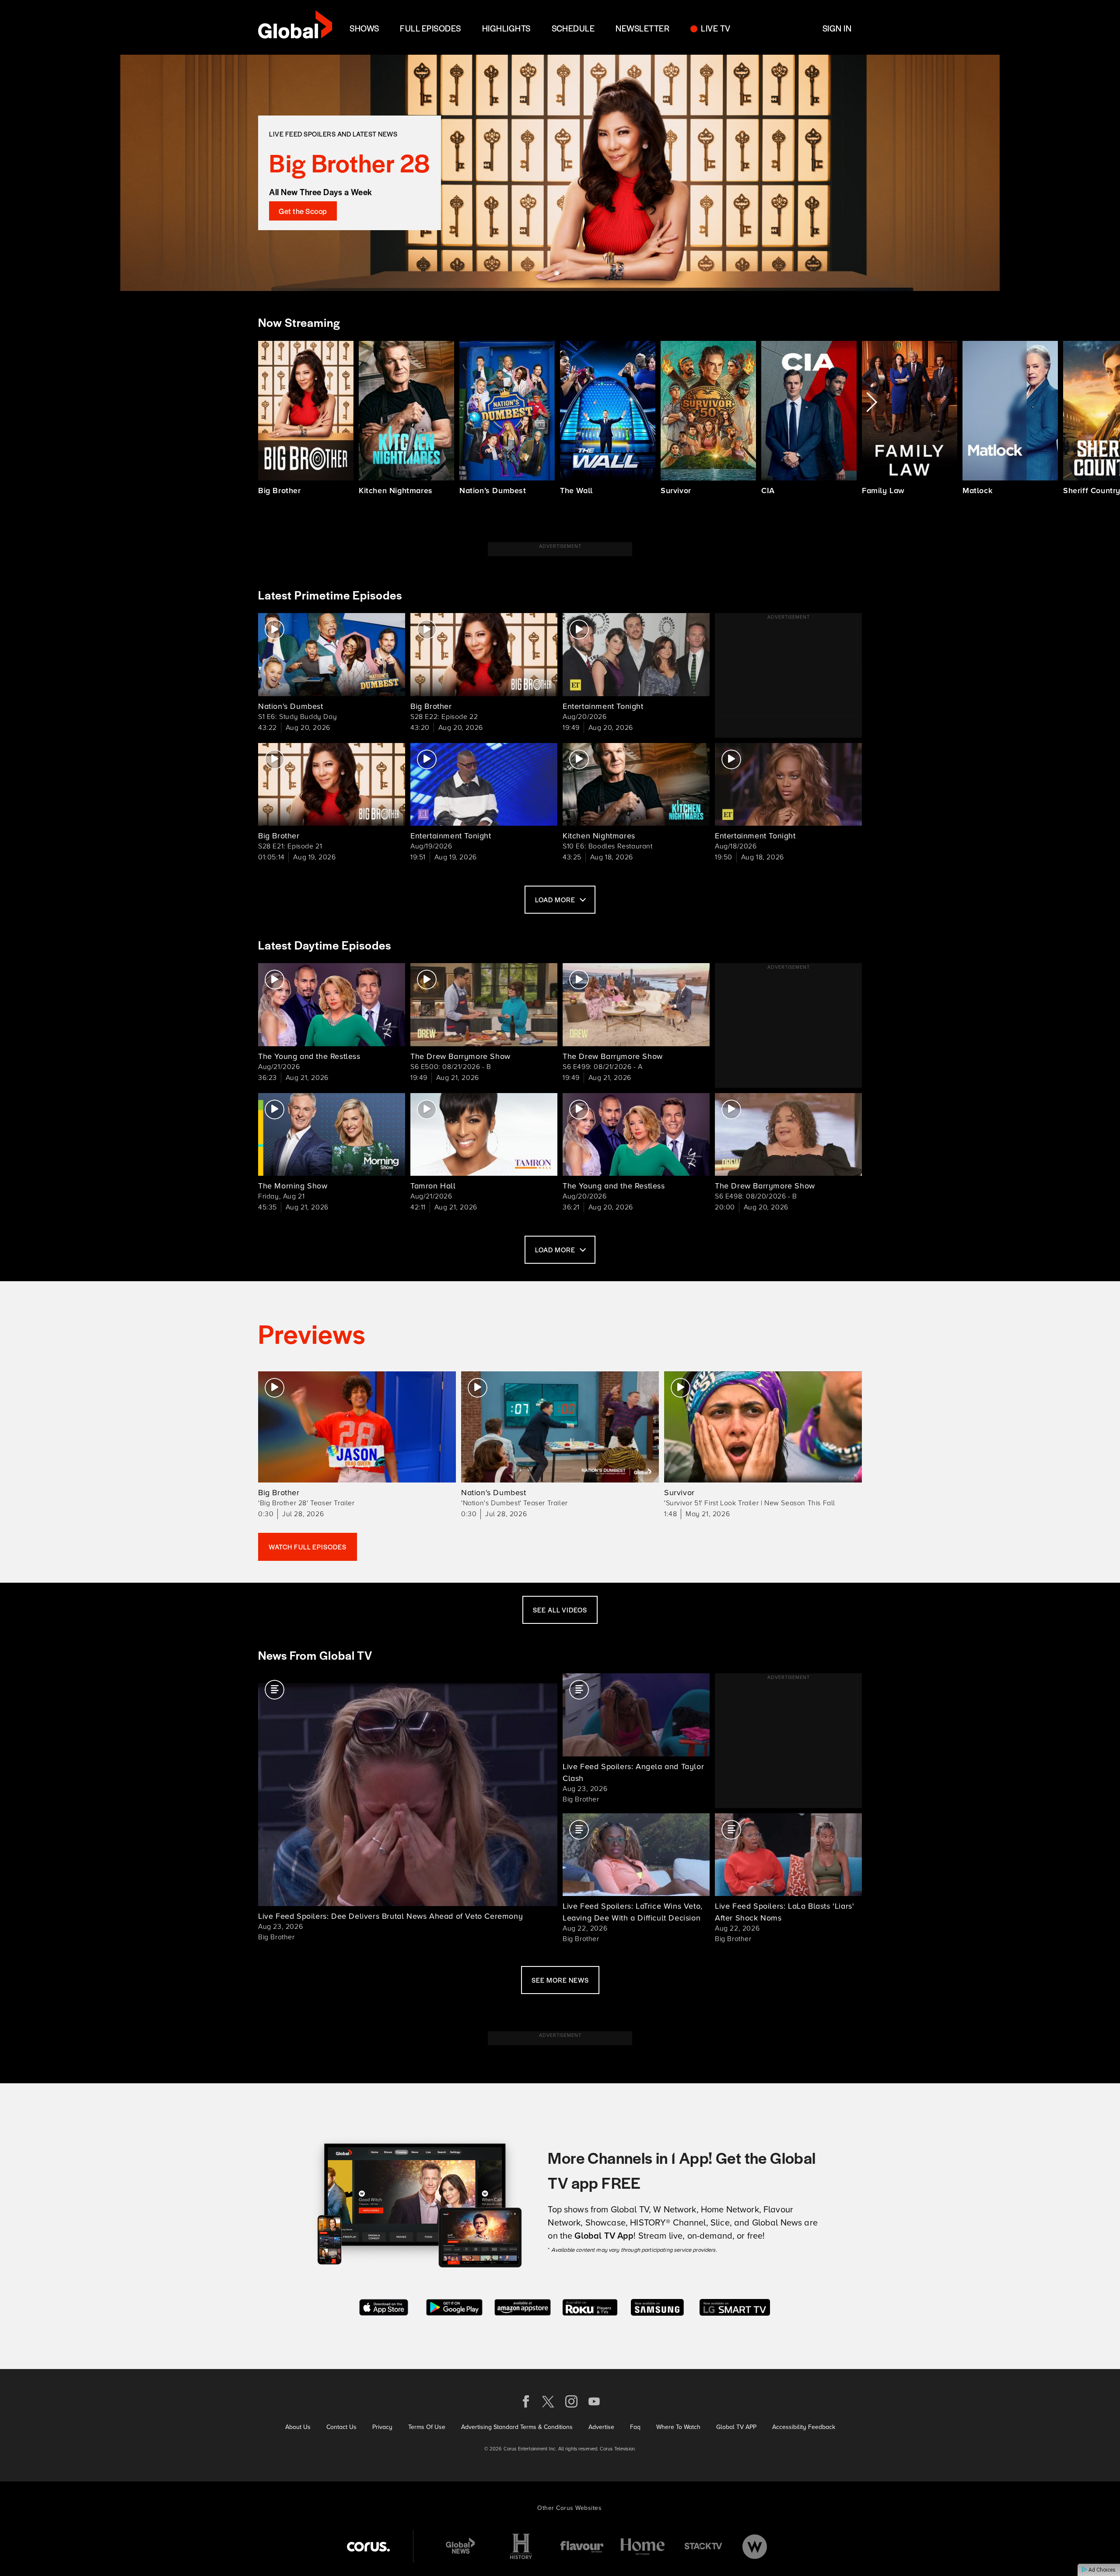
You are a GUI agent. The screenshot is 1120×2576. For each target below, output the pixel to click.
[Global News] (460, 2546)
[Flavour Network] (582, 2546)
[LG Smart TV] (735, 2306)
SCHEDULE (573, 28)
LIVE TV (716, 28)
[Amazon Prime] (523, 2306)
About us (298, 2427)
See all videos (560, 1610)
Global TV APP (736, 2427)
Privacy (382, 2427)
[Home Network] (643, 2546)
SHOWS (364, 28)
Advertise (601, 2427)
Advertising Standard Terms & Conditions (517, 2427)
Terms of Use (427, 2427)
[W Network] (755, 2546)
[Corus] (368, 2546)
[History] (521, 2546)
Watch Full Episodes (308, 1547)
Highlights (506, 28)
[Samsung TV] (657, 2306)
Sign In (837, 28)
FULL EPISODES (430, 28)
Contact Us (341, 2427)
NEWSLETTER (642, 28)
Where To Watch (678, 2427)
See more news (560, 1980)
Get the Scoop (303, 211)
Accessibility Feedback (804, 2427)
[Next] (871, 402)
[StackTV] (703, 2546)
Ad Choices (1101, 2570)
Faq (635, 2427)
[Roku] (590, 2306)
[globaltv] (295, 27)
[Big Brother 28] (560, 173)
